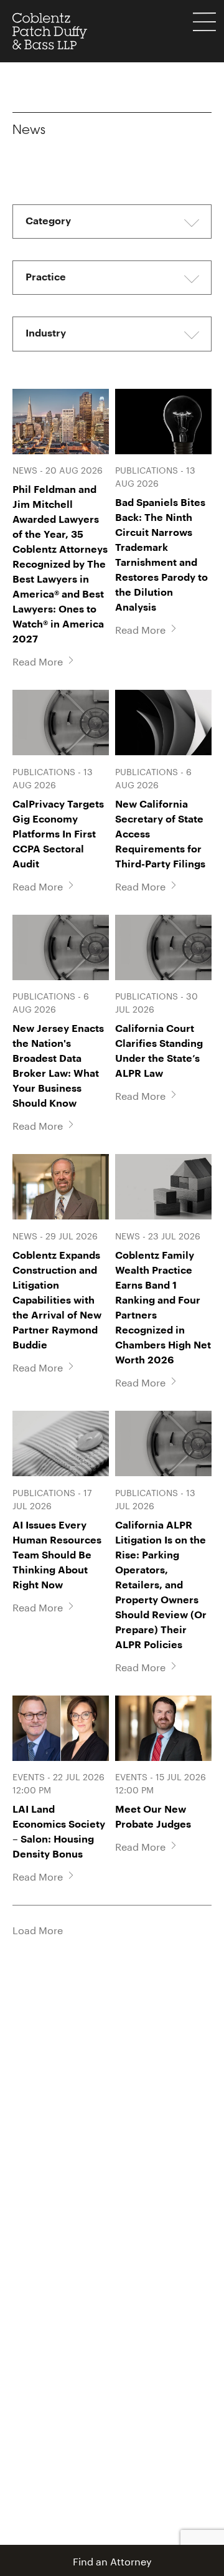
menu (204, 22)
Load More (38, 1929)
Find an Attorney (112, 2560)
